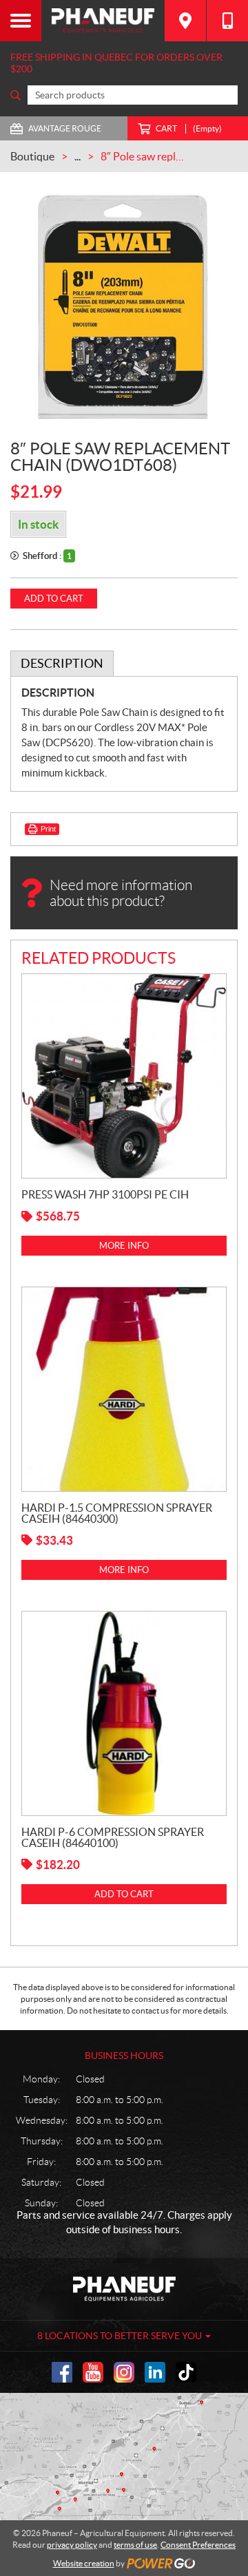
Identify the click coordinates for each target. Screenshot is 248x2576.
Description (62, 663)
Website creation (84, 2563)
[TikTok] (186, 2372)
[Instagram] (124, 2372)
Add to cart (54, 599)
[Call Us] (227, 21)
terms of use (135, 2545)
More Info (124, 1246)
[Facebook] (62, 2372)
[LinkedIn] (155, 2372)
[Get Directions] (185, 21)
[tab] (62, 664)
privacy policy (72, 2545)
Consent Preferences (198, 2545)
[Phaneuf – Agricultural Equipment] (103, 21)
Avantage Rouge (65, 128)
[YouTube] (93, 2372)
